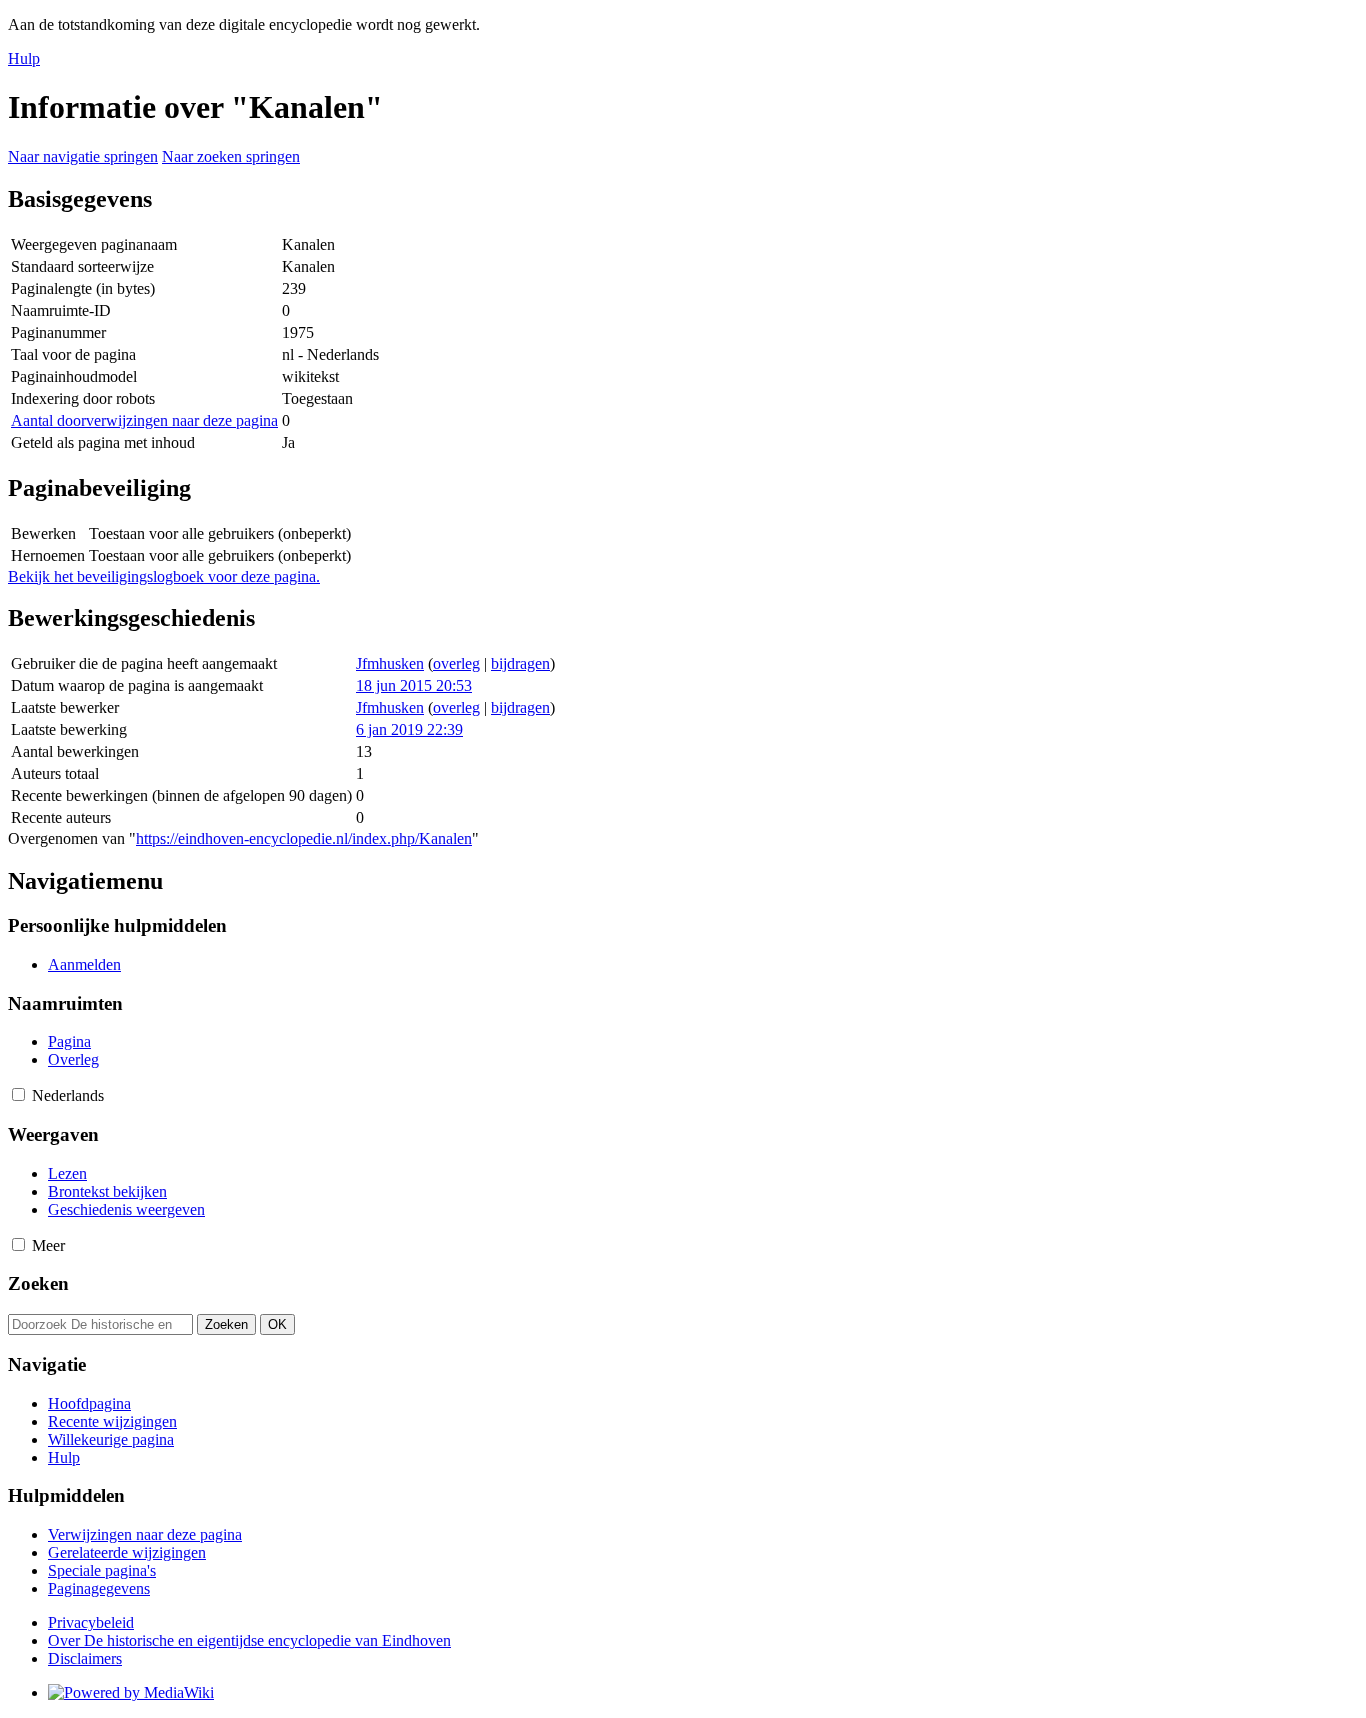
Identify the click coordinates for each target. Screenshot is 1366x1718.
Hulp (24, 58)
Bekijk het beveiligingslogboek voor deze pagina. (164, 576)
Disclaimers (85, 1658)
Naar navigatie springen (83, 156)
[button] (18, 1094)
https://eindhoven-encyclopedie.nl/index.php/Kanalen (304, 838)
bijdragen (520, 663)
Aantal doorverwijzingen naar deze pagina (144, 420)
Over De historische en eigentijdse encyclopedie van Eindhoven (249, 1640)
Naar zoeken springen (231, 156)
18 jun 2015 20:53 (414, 685)
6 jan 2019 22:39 (409, 729)
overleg (456, 663)
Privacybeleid (91, 1622)
